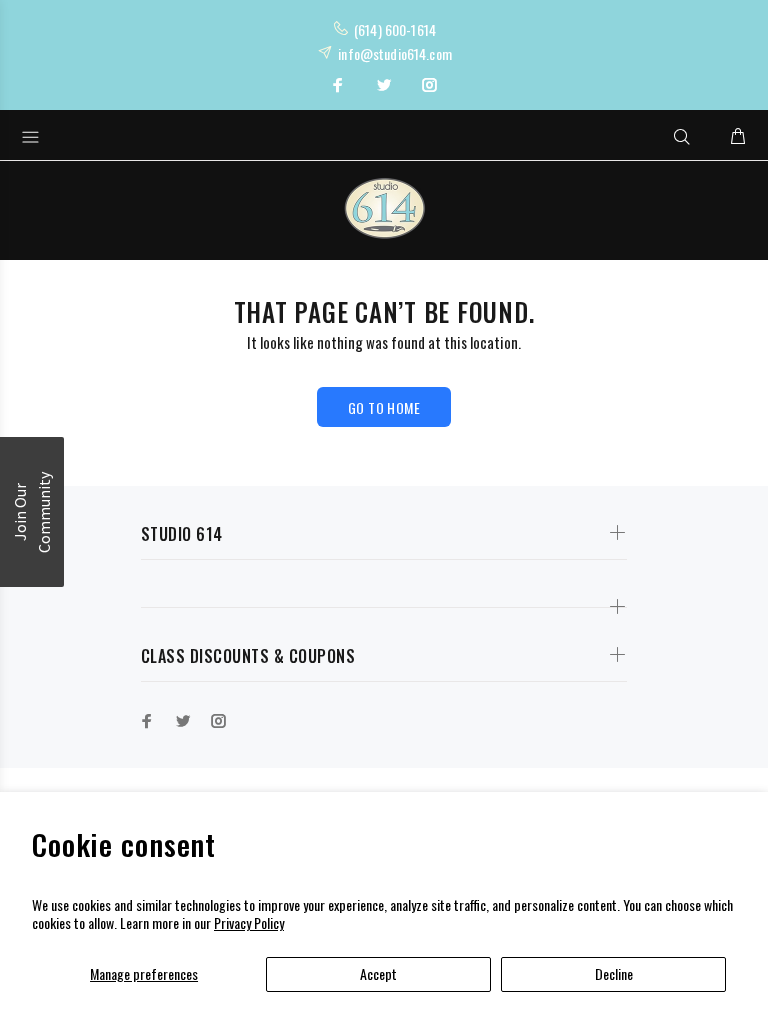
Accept (378, 973)
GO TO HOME (384, 407)
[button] (32, 512)
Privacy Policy (249, 922)
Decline (614, 973)
